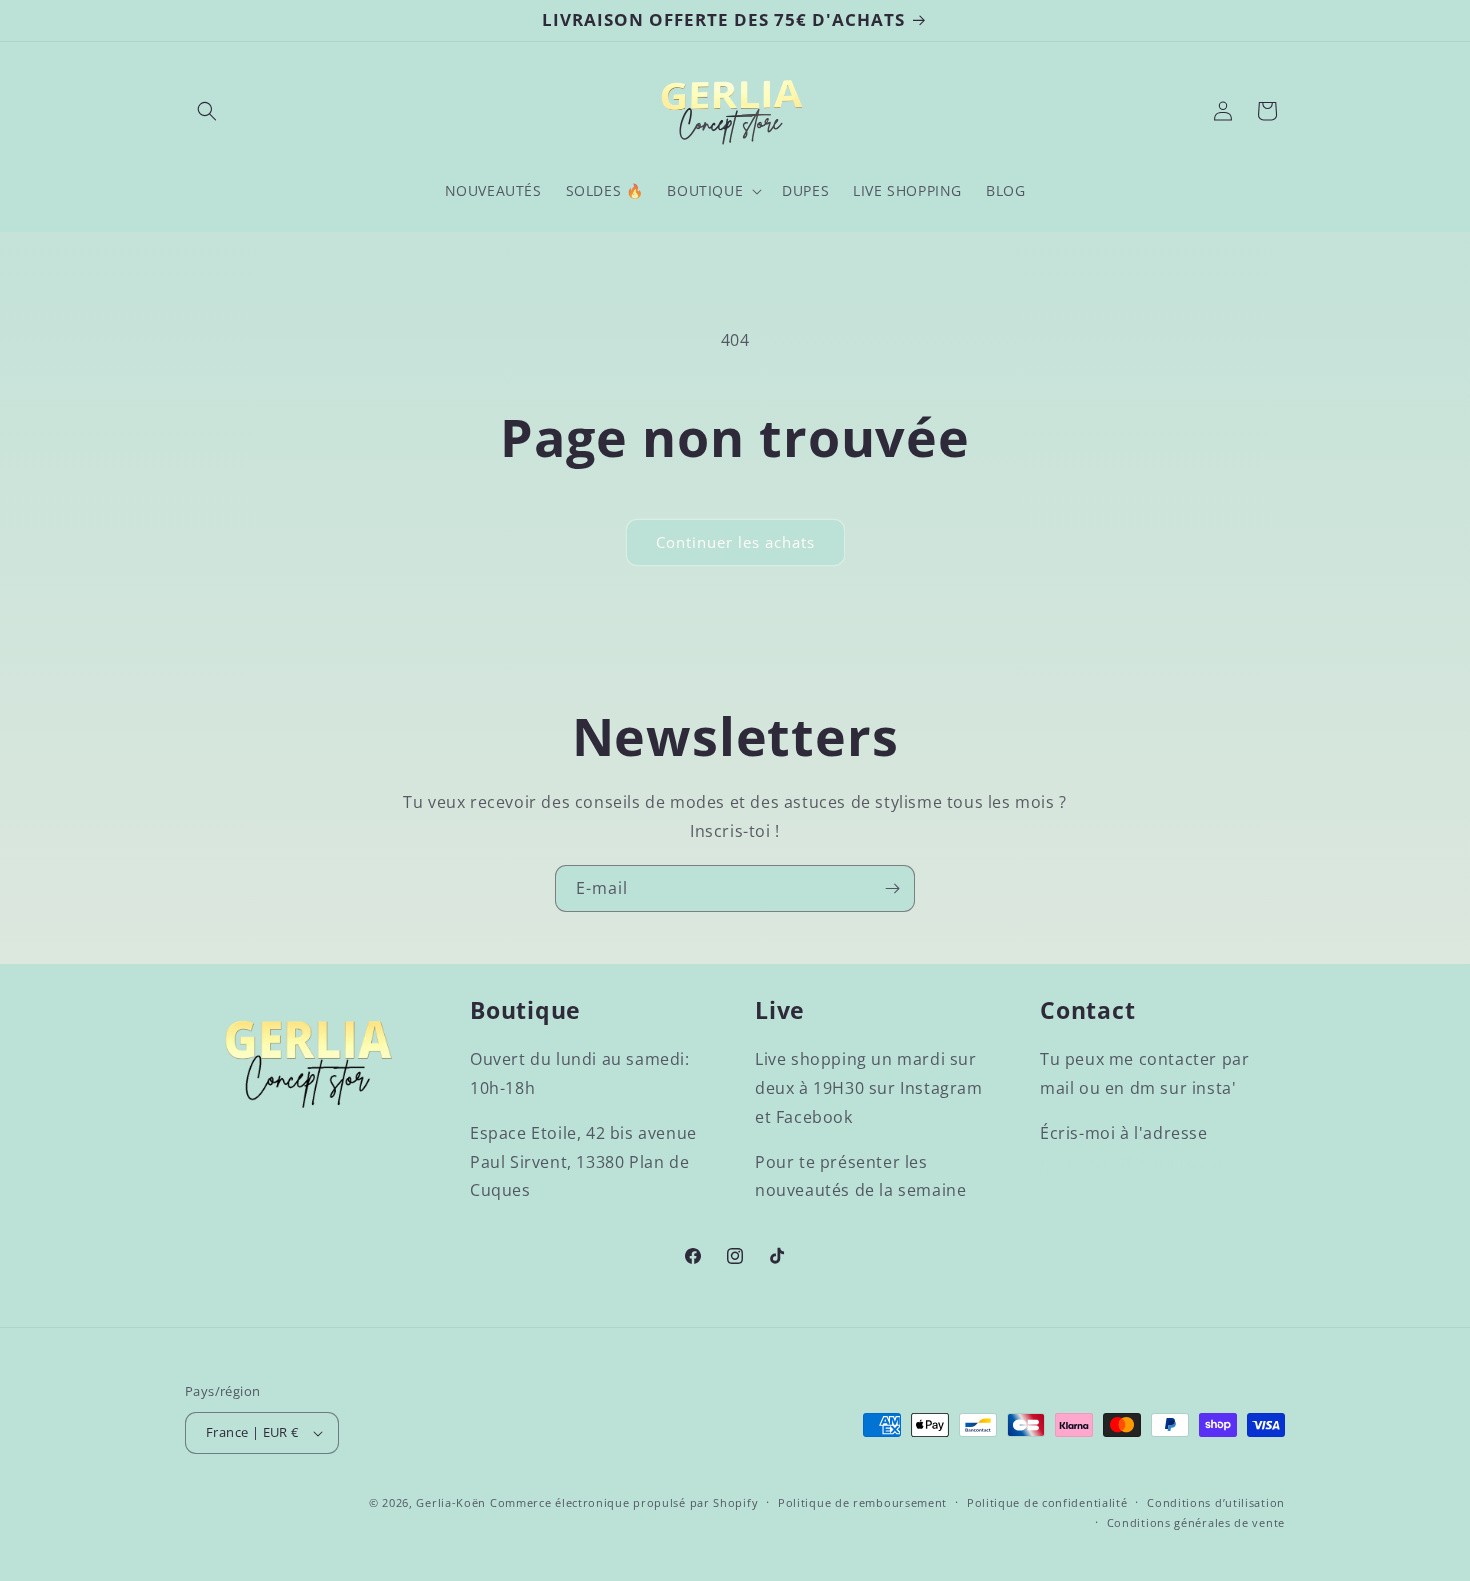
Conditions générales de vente (1196, 1522)
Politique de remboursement (862, 1502)
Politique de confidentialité (1047, 1502)
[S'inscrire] (892, 888)
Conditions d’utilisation (1216, 1502)
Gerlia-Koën (451, 1502)
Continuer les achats (735, 542)
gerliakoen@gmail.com (1131, 1162)
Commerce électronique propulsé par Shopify (624, 1502)
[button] (207, 111)
